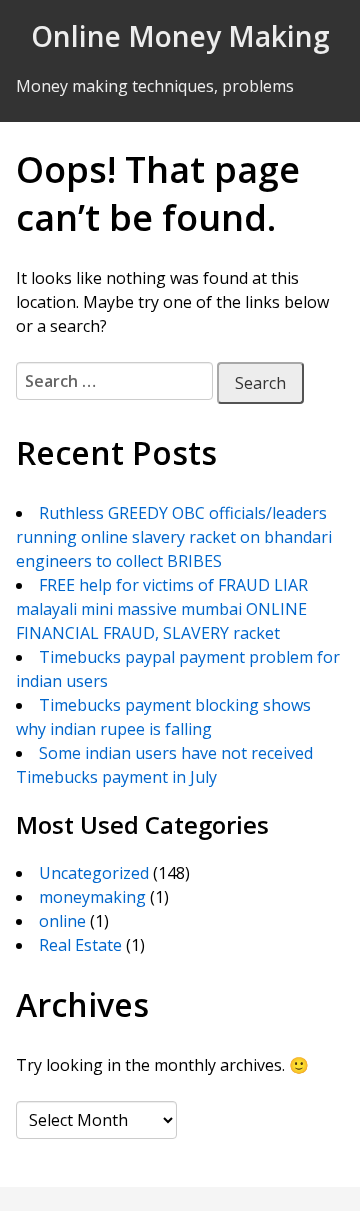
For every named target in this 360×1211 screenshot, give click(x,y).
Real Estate (80, 945)
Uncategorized (94, 873)
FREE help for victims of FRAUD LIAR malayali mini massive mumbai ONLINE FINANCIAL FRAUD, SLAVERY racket (162, 609)
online (62, 921)
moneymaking (92, 897)
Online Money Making (180, 36)
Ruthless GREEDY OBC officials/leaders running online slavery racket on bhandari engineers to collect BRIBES (174, 537)
